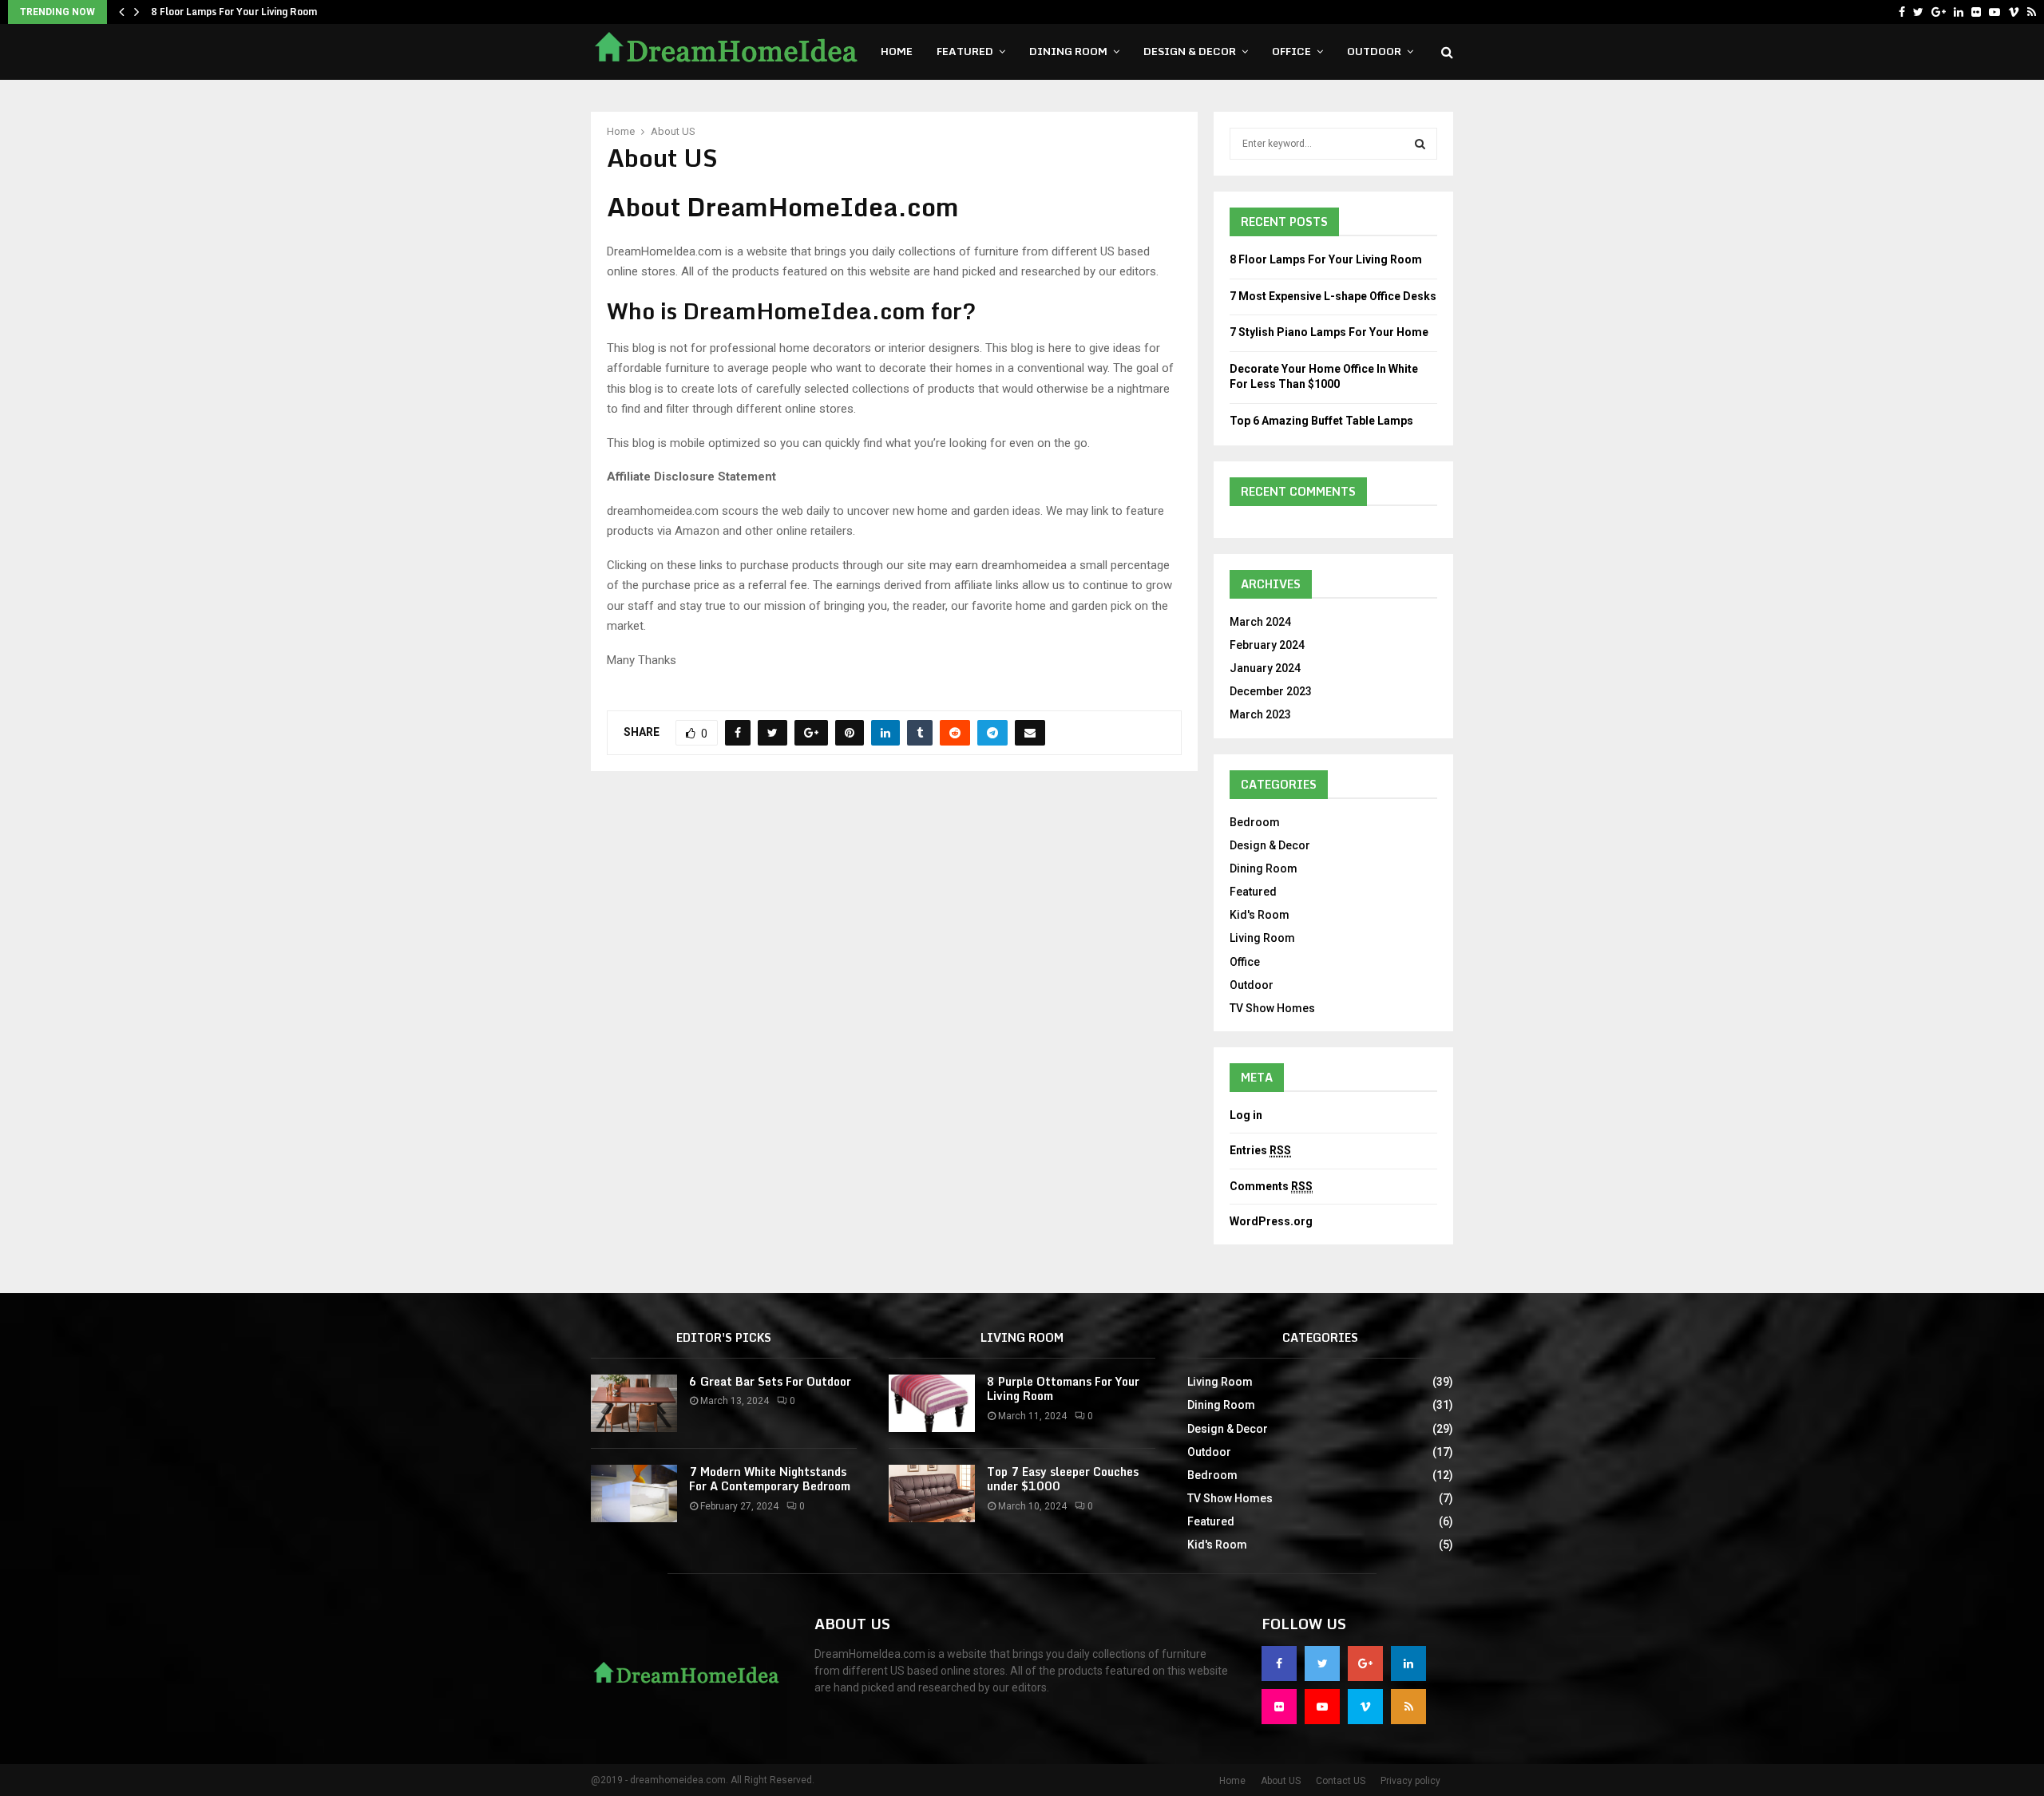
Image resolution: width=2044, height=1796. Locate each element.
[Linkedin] (1959, 12)
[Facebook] (1902, 12)
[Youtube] (1994, 12)
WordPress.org (1271, 1221)
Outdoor (1374, 51)
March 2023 (1260, 714)
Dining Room (1068, 51)
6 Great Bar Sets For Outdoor (770, 1381)
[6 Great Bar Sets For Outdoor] (634, 1403)
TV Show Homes (1272, 1008)
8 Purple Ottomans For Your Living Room (1063, 1389)
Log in (1246, 1115)
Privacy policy (1410, 1781)
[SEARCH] (1420, 144)
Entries (1260, 1150)
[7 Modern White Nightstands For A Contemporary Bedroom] (634, 1493)
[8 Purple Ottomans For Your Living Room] (932, 1403)
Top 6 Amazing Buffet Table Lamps (1321, 421)
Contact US (1341, 1781)
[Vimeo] (2014, 12)
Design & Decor (1190, 51)
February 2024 (1267, 645)
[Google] (1939, 12)
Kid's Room (1260, 915)
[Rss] (2032, 12)
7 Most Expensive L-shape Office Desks (1333, 296)
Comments (1271, 1186)
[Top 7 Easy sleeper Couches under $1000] (932, 1493)
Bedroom (1255, 822)
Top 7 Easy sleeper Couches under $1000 (1063, 1479)
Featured (965, 51)
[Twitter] (1918, 12)
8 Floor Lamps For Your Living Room (234, 12)
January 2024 (1265, 668)
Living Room (1262, 938)
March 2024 (1260, 622)
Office (1291, 51)
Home (897, 51)
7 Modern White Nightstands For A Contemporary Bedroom (770, 1479)
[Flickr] (1976, 12)
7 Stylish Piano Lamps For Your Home (1329, 332)
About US (1281, 1781)
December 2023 (1271, 691)
